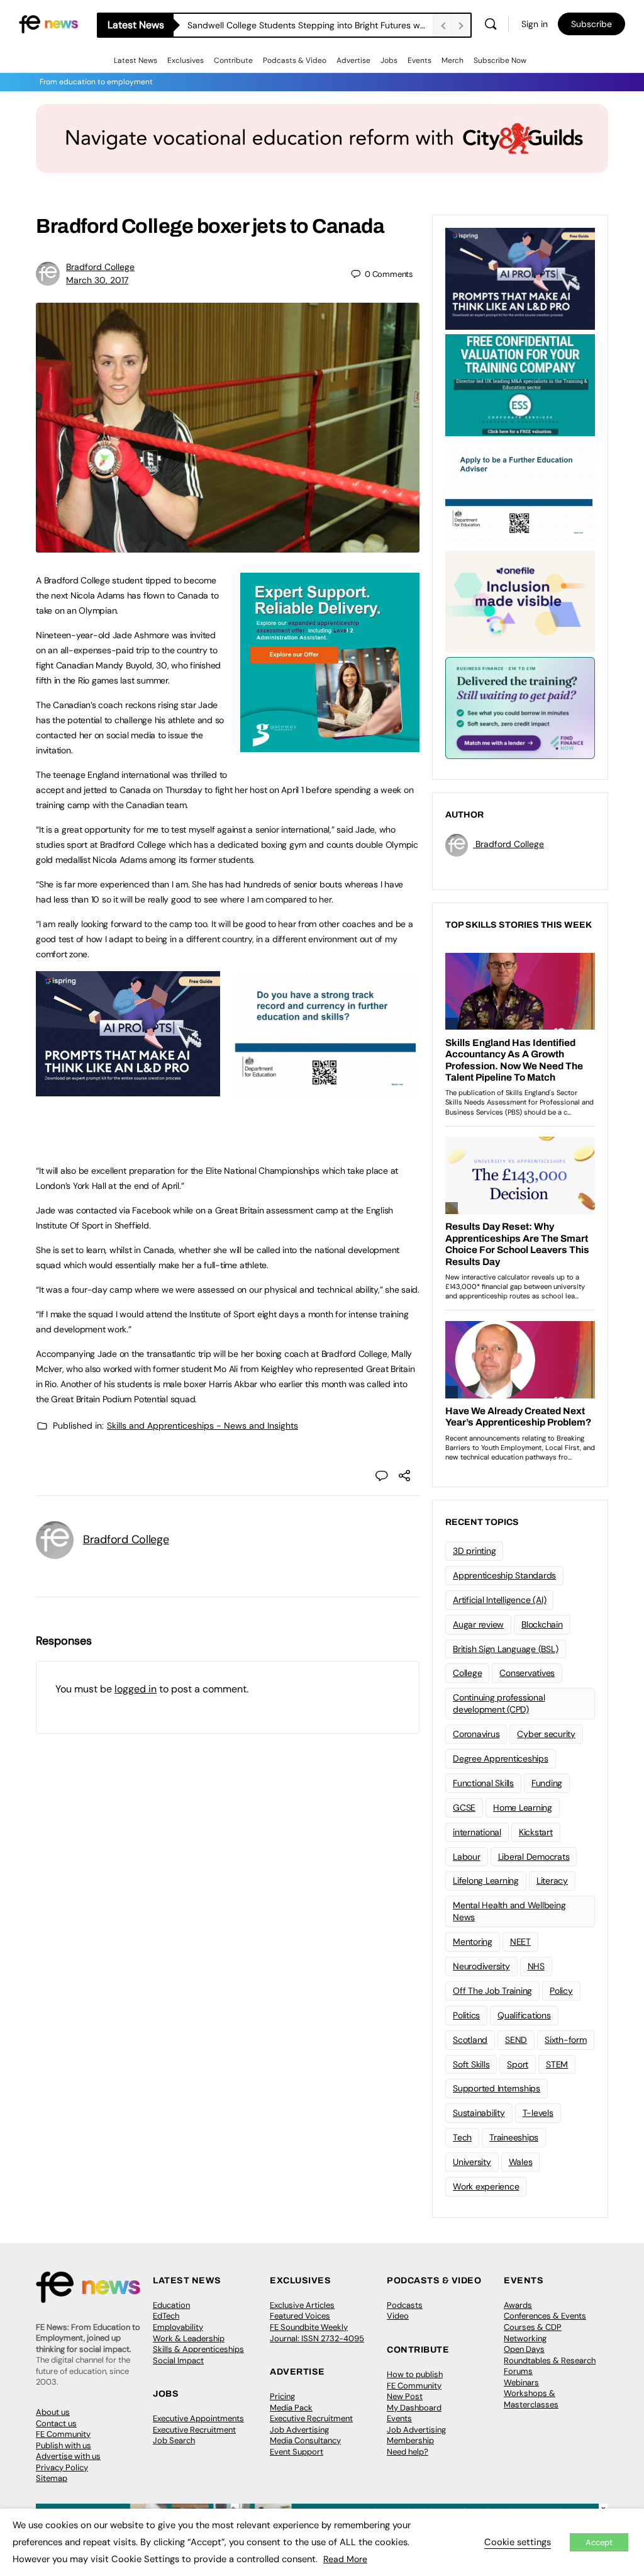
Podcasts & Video (295, 60)
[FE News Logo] (48, 23)
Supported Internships (497, 2088)
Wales (521, 2162)
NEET (520, 1942)
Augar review (478, 1624)
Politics (466, 2015)
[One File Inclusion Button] (520, 600)
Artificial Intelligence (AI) (499, 1600)
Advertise (353, 60)
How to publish (415, 2374)
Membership (410, 2440)
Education (171, 2305)
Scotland (470, 2040)
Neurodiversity (481, 1966)
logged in (136, 1689)
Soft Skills (471, 2064)
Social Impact (178, 2360)
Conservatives (527, 1673)
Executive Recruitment (194, 2430)
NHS (536, 1966)
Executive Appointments (198, 2418)
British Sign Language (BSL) (506, 1649)
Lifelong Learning (486, 1881)
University (472, 2162)
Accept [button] (599, 2542)
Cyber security (546, 1734)
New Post (405, 2396)
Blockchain (542, 1624)
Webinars (521, 2382)
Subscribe (591, 24)
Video (398, 2316)
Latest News (136, 60)
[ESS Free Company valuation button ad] (520, 384)
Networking (525, 2338)
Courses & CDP (533, 2327)
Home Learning (523, 1808)
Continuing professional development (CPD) (499, 1703)
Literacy (552, 1881)
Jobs (389, 60)
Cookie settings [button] (518, 2542)
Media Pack (291, 2408)
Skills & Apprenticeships (198, 2349)
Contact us (56, 2423)
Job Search (174, 2440)
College (467, 1673)
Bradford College (100, 267)
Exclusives (186, 60)
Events (419, 60)
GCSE (464, 1808)
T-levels (538, 2113)
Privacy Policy (62, 2467)
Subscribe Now (500, 60)
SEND (516, 2040)
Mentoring (473, 1942)
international (477, 1832)
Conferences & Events (545, 2316)
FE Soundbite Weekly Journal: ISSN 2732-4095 (317, 2333)
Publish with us (64, 2445)
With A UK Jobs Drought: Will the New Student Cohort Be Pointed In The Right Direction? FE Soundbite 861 (310, 25)
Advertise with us (68, 2456)
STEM (557, 2064)
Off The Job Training (492, 1991)
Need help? (408, 2452)
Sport (518, 2064)
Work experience (486, 2186)
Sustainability (479, 2113)
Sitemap (52, 2478)
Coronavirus (476, 1734)
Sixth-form (566, 2040)
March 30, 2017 (97, 280)
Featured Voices (300, 2316)
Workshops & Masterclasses (531, 2399)
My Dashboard (414, 2408)
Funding (547, 1783)
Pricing (282, 2396)
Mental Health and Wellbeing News (509, 1911)
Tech (462, 2137)
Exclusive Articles (302, 2305)
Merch (452, 60)
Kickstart (536, 1832)
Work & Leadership (189, 2338)
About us (53, 2412)
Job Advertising (299, 2430)
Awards (518, 2305)
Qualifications (524, 2015)
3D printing (474, 1551)
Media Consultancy (305, 2440)
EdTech (166, 2316)
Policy (561, 1991)
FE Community (63, 2434)
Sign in (535, 24)
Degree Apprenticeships (501, 1758)
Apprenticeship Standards (504, 1575)
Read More (345, 2559)
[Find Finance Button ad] (520, 707)
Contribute (233, 60)
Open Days (524, 2349)
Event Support (297, 2452)
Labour (467, 1857)
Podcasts (405, 2305)
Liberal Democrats (534, 1857)
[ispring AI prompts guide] (128, 1089)
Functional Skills (483, 1783)
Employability (178, 2327)
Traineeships (514, 2137)
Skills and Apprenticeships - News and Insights (203, 1426)
